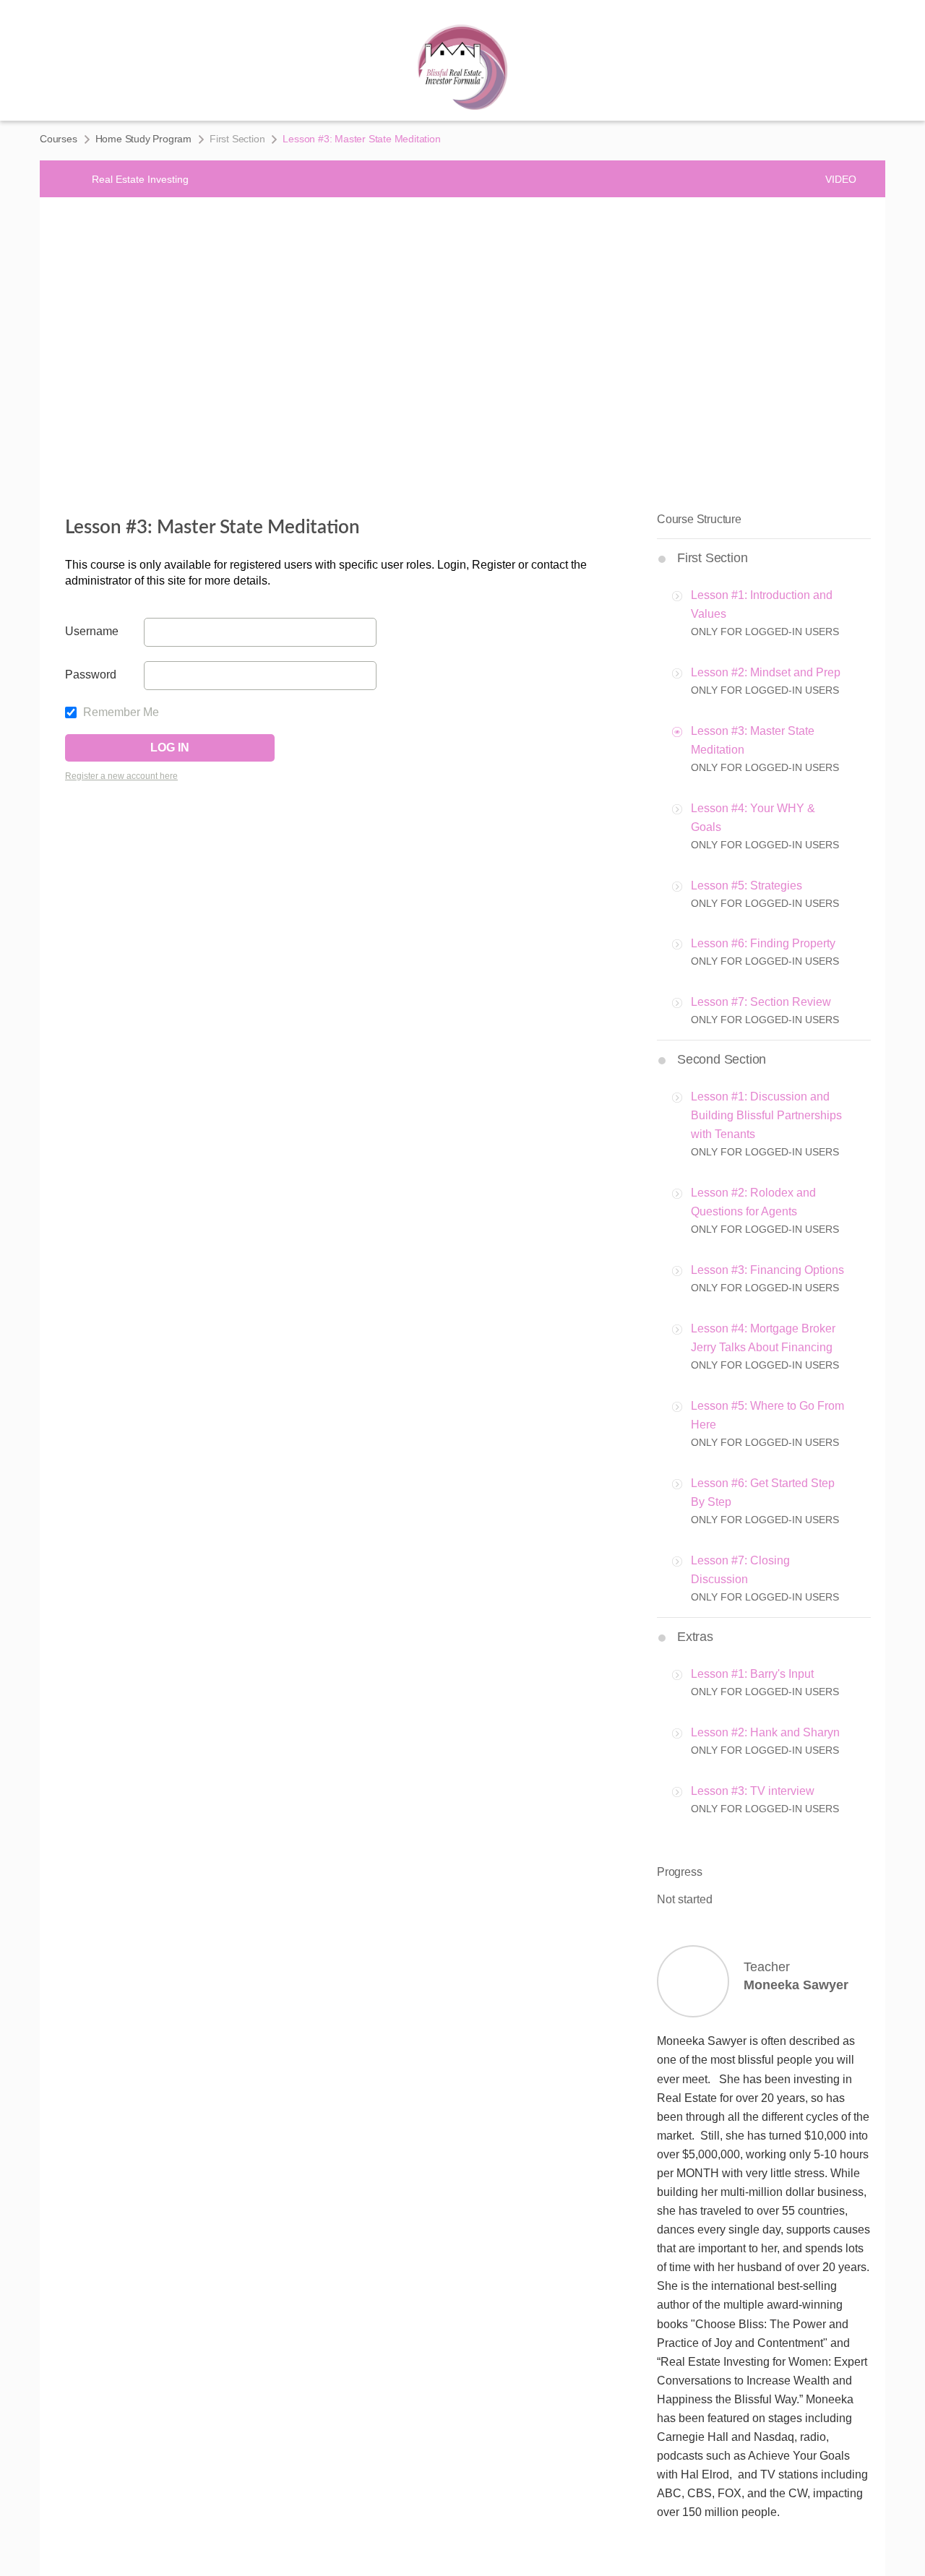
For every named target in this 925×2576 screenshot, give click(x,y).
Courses (59, 139)
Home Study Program (143, 139)
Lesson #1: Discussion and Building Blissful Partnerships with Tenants (766, 1115)
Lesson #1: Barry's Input (752, 1674)
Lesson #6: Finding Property (763, 943)
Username (92, 631)
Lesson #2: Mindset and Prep (766, 672)
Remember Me (120, 712)
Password (91, 675)
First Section (237, 139)
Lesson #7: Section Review (761, 1002)
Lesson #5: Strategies (747, 886)
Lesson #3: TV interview (753, 1791)
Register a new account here (121, 776)
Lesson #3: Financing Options (767, 1270)
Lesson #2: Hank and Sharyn (765, 1732)
